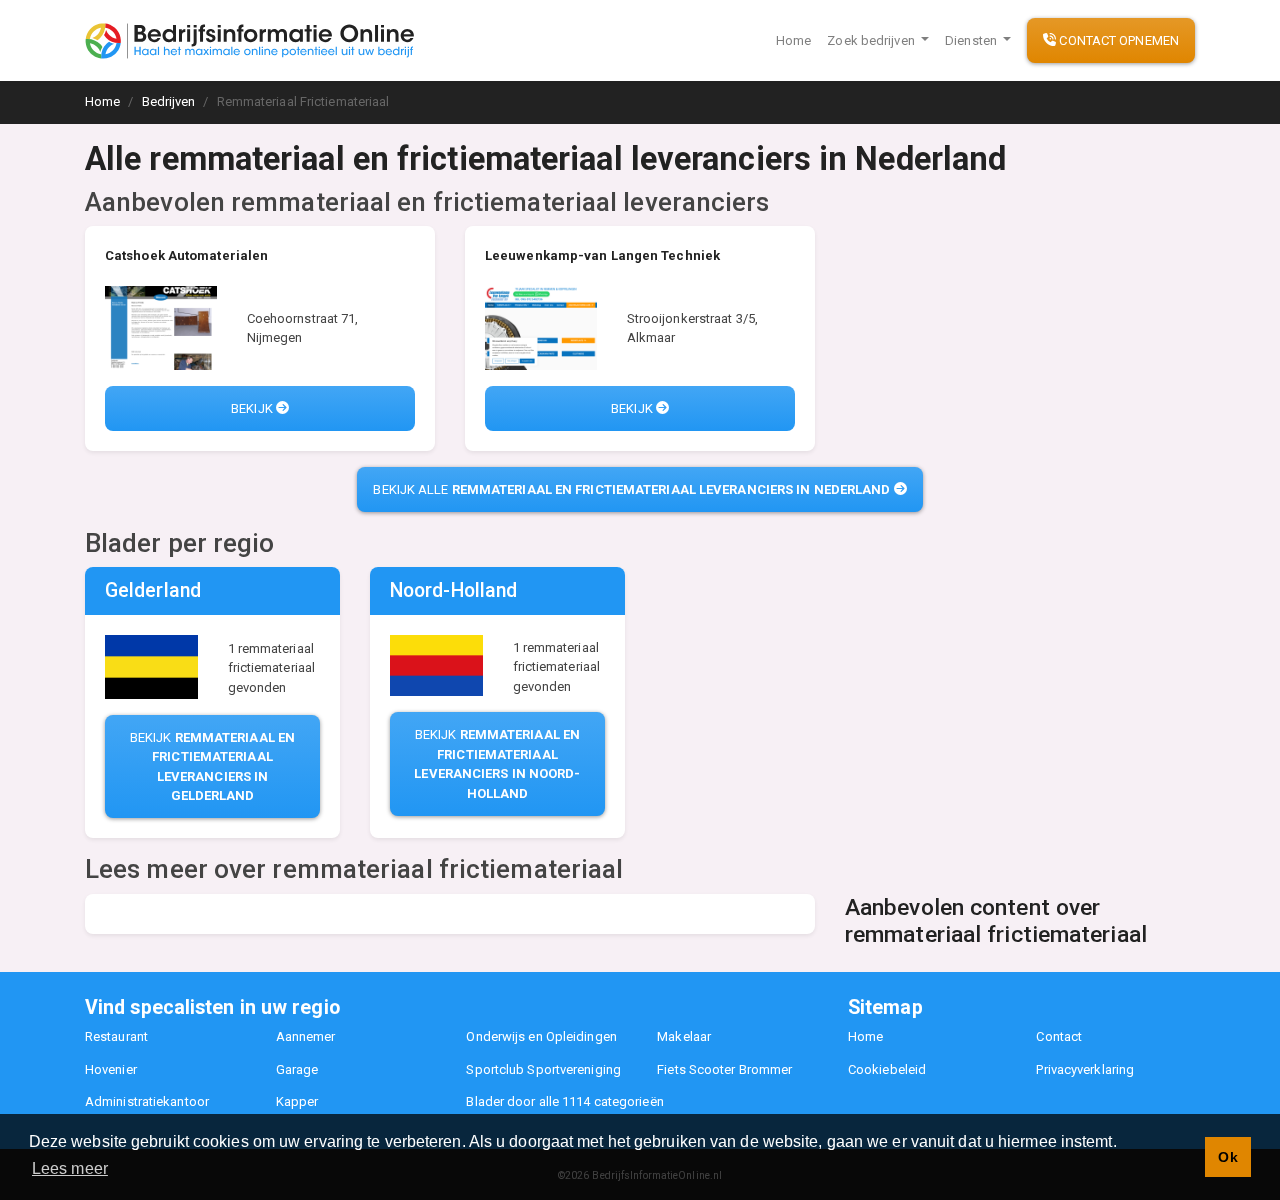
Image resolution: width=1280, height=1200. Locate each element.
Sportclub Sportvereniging (543, 1069)
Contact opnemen (1117, 40)
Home (793, 40)
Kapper (297, 1101)
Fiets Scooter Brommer (724, 1069)
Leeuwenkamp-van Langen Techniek (602, 255)
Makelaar (684, 1036)
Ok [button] (1227, 1157)
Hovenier (111, 1069)
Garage (297, 1069)
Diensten (972, 40)
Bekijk (253, 408)
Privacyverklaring (1085, 1069)
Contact (1059, 1036)
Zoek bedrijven (872, 40)
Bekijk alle (631, 489)
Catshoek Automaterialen (186, 255)
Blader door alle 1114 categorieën (564, 1101)
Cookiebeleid (887, 1069)
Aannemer (306, 1036)
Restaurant (116, 1036)
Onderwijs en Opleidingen (541, 1036)
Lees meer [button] (70, 1168)
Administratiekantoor (147, 1101)
